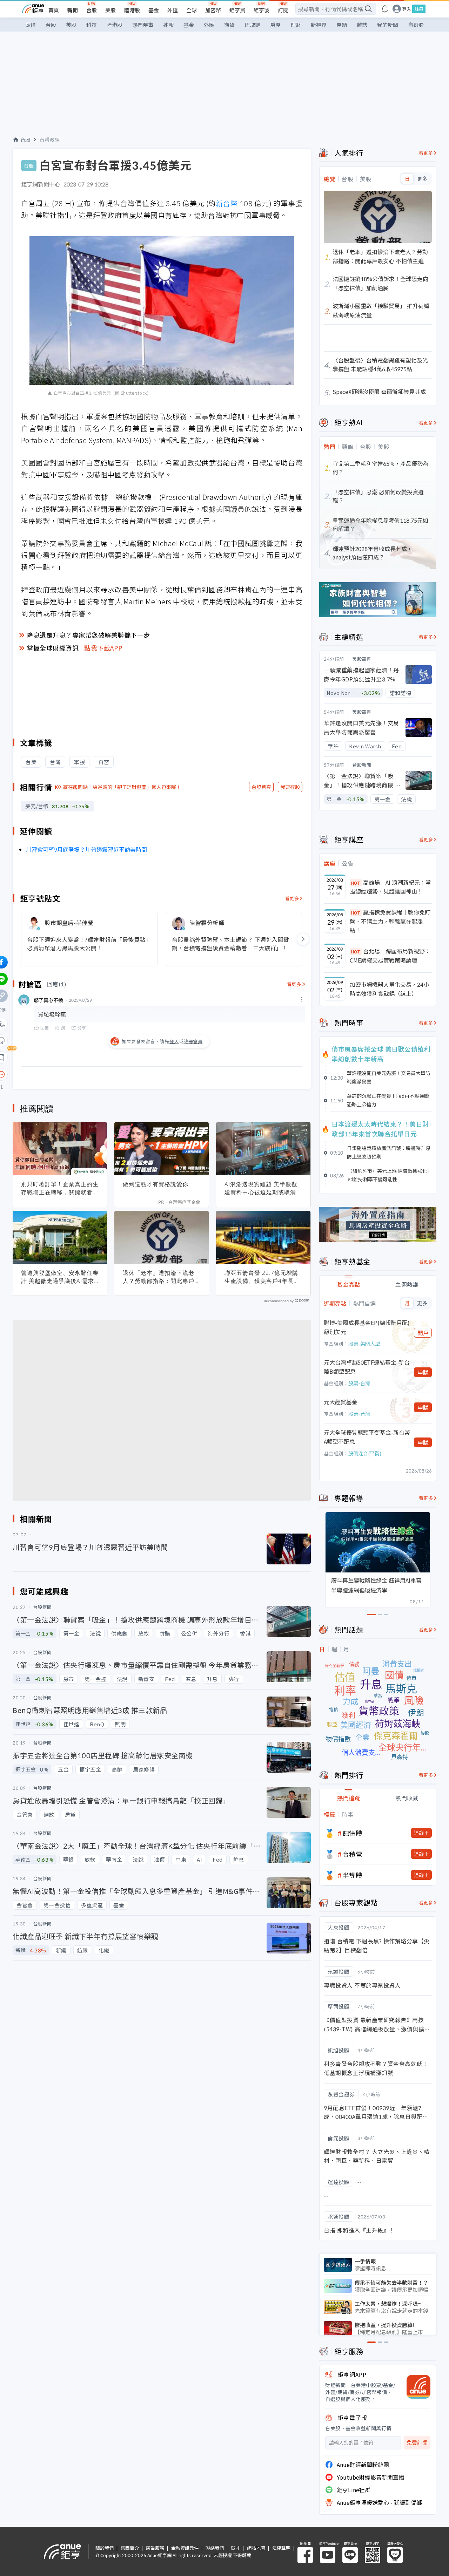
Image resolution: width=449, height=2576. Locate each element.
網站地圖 (256, 2548)
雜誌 (362, 25)
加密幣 (213, 10)
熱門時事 (143, 25)
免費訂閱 (417, 2443)
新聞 (73, 10)
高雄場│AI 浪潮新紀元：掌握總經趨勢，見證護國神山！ (390, 887)
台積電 (353, 1854)
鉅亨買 (237, 10)
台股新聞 (362, 765)
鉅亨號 (262, 10)
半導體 (353, 1875)
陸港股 (132, 10)
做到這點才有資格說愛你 (156, 1184)
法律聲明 (281, 2548)
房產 (275, 25)
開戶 (423, 1333)
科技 (92, 25)
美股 (110, 10)
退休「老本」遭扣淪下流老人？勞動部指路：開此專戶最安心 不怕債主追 (162, 1277)
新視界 (319, 25)
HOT (356, 883)
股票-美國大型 (364, 1344)
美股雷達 (362, 659)
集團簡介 (130, 2548)
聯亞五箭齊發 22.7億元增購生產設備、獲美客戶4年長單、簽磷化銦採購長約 (261, 1277)
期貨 (229, 25)
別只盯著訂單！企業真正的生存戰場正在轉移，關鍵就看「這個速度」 (60, 1188)
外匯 (173, 10)
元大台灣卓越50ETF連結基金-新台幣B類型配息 (367, 1367)
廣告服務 (155, 2548)
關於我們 (105, 2548)
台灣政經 (50, 140)
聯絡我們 (215, 2548)
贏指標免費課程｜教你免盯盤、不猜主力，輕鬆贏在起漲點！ (390, 921)
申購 (423, 1372)
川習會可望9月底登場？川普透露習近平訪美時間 (86, 849)
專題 (342, 25)
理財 (296, 25)
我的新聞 (388, 25)
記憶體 (353, 1833)
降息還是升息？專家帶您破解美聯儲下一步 (88, 635)
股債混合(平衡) (365, 1453)
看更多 (292, 898)
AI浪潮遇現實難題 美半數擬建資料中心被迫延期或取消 (261, 1188)
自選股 (416, 25)
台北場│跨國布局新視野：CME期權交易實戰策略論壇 (390, 956)
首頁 (54, 10)
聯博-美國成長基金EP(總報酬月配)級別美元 (367, 1327)
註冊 (419, 9)
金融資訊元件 (185, 2548)
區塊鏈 (252, 25)
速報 (168, 25)
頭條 (31, 25)
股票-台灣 (359, 1383)
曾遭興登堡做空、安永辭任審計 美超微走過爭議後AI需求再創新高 (60, 1277)
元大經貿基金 (341, 1402)
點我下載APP (103, 648)
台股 (92, 10)
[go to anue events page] (385, 9)
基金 (154, 10)
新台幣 (227, 203)
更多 (422, 179)
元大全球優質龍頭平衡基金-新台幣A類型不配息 (367, 1437)
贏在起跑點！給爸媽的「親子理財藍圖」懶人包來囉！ (122, 787)
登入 (407, 9)
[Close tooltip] (60, 1074)
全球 (192, 10)
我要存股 (290, 787)
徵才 (235, 2548)
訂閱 (283, 10)
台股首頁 (261, 787)
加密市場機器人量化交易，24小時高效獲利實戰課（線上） (389, 989)
